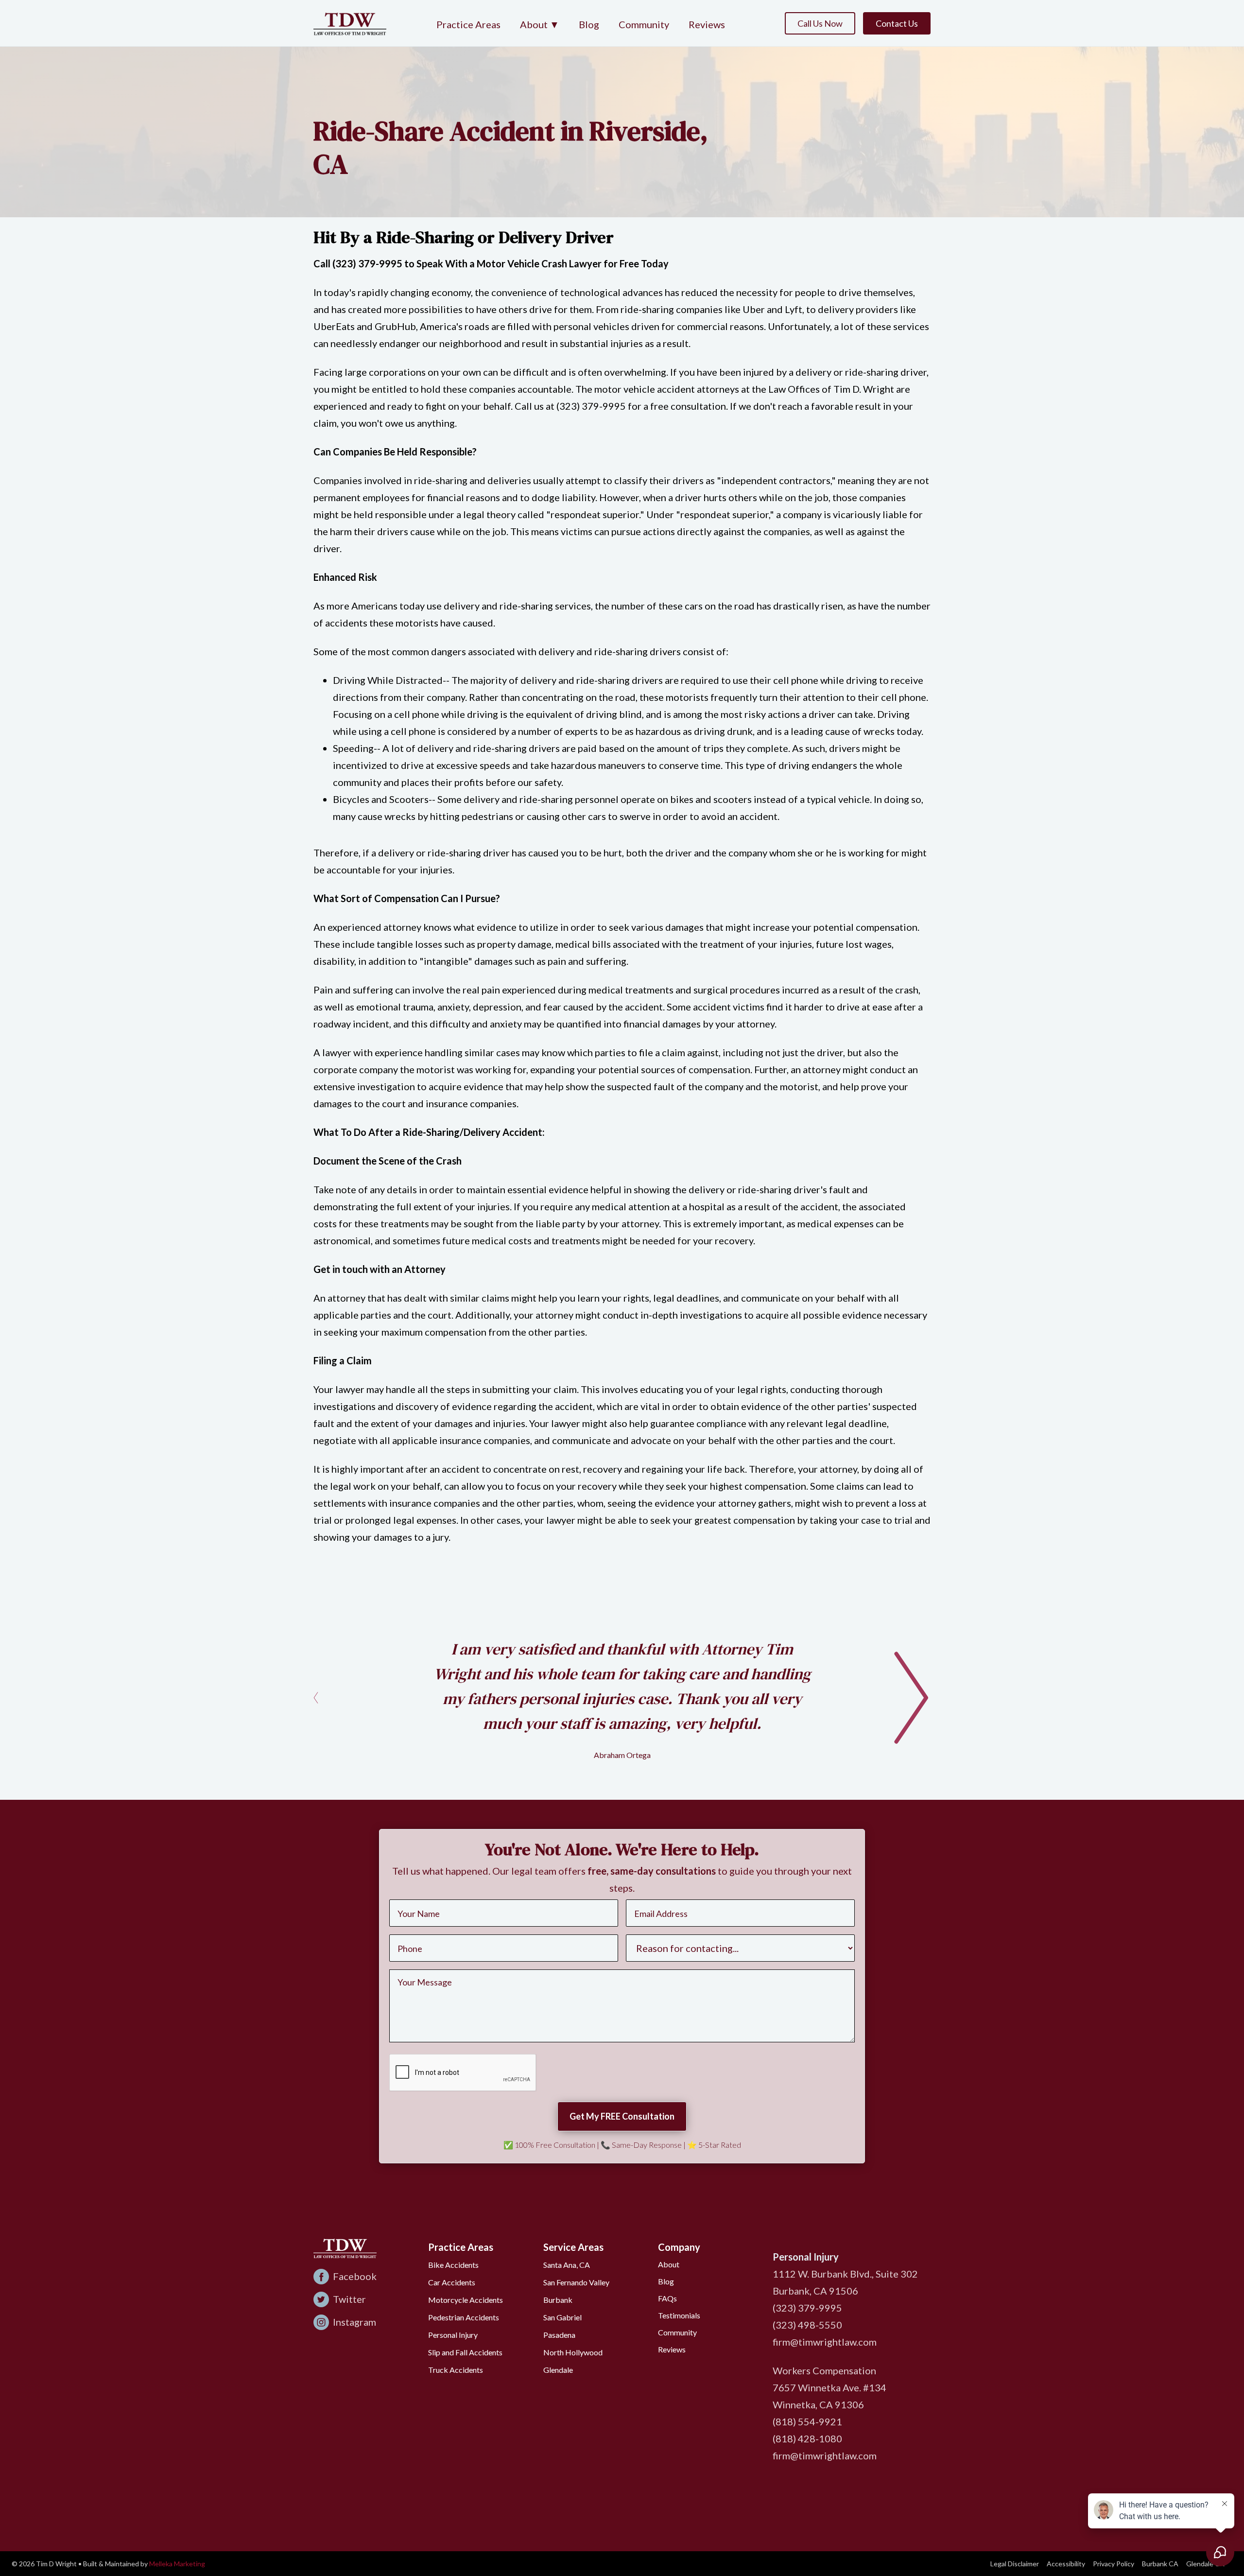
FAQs (667, 2298)
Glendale (558, 2370)
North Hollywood (573, 2352)
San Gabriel (562, 2317)
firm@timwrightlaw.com (825, 2342)
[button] (540, 25)
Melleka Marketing (177, 2564)
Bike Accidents (453, 2265)
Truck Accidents (456, 2370)
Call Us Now (820, 23)
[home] (350, 23)
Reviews (707, 24)
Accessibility (1066, 2564)
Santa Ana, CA (567, 2265)
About (669, 2264)
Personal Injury (453, 2335)
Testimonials (679, 2315)
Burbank (558, 2300)
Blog (589, 24)
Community (644, 24)
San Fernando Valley (576, 2282)
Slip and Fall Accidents (465, 2352)
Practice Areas (468, 24)
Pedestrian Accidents (464, 2317)
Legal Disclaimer (1015, 2564)
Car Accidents (452, 2282)
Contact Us (897, 23)
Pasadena (559, 2335)
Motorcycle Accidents (466, 2300)
